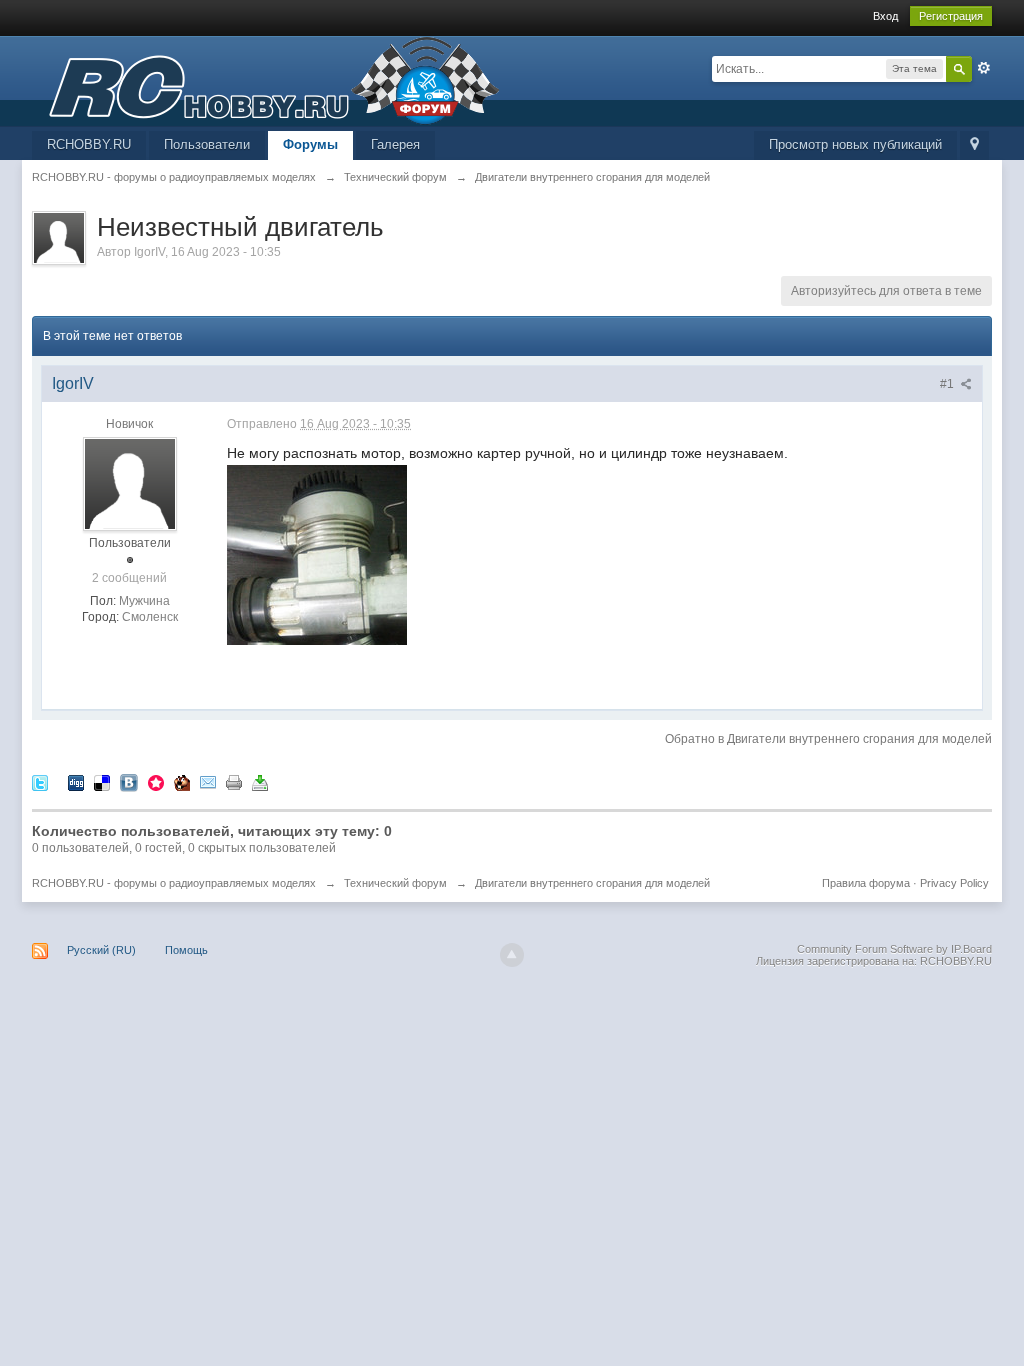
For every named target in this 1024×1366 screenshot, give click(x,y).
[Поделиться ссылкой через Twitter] (40, 781)
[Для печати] (234, 781)
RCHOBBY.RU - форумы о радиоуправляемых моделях (174, 883)
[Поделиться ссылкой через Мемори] (156, 781)
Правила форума (866, 883)
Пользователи (207, 144)
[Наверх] (512, 955)
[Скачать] (260, 781)
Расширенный (984, 68)
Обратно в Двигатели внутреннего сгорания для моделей (828, 739)
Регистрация (951, 16)
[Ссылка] (317, 553)
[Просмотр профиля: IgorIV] (130, 484)
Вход (885, 16)
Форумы (310, 144)
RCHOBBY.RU (89, 144)
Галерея (395, 144)
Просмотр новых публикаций (855, 144)
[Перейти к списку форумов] (266, 79)
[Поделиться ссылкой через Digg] (76, 781)
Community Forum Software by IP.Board (894, 949)
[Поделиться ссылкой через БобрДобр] (182, 781)
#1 (948, 384)
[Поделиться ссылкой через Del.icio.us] (102, 781)
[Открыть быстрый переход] (974, 145)
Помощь (186, 950)
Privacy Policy (954, 883)
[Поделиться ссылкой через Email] (208, 781)
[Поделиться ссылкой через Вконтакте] (129, 781)
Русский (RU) (101, 950)
